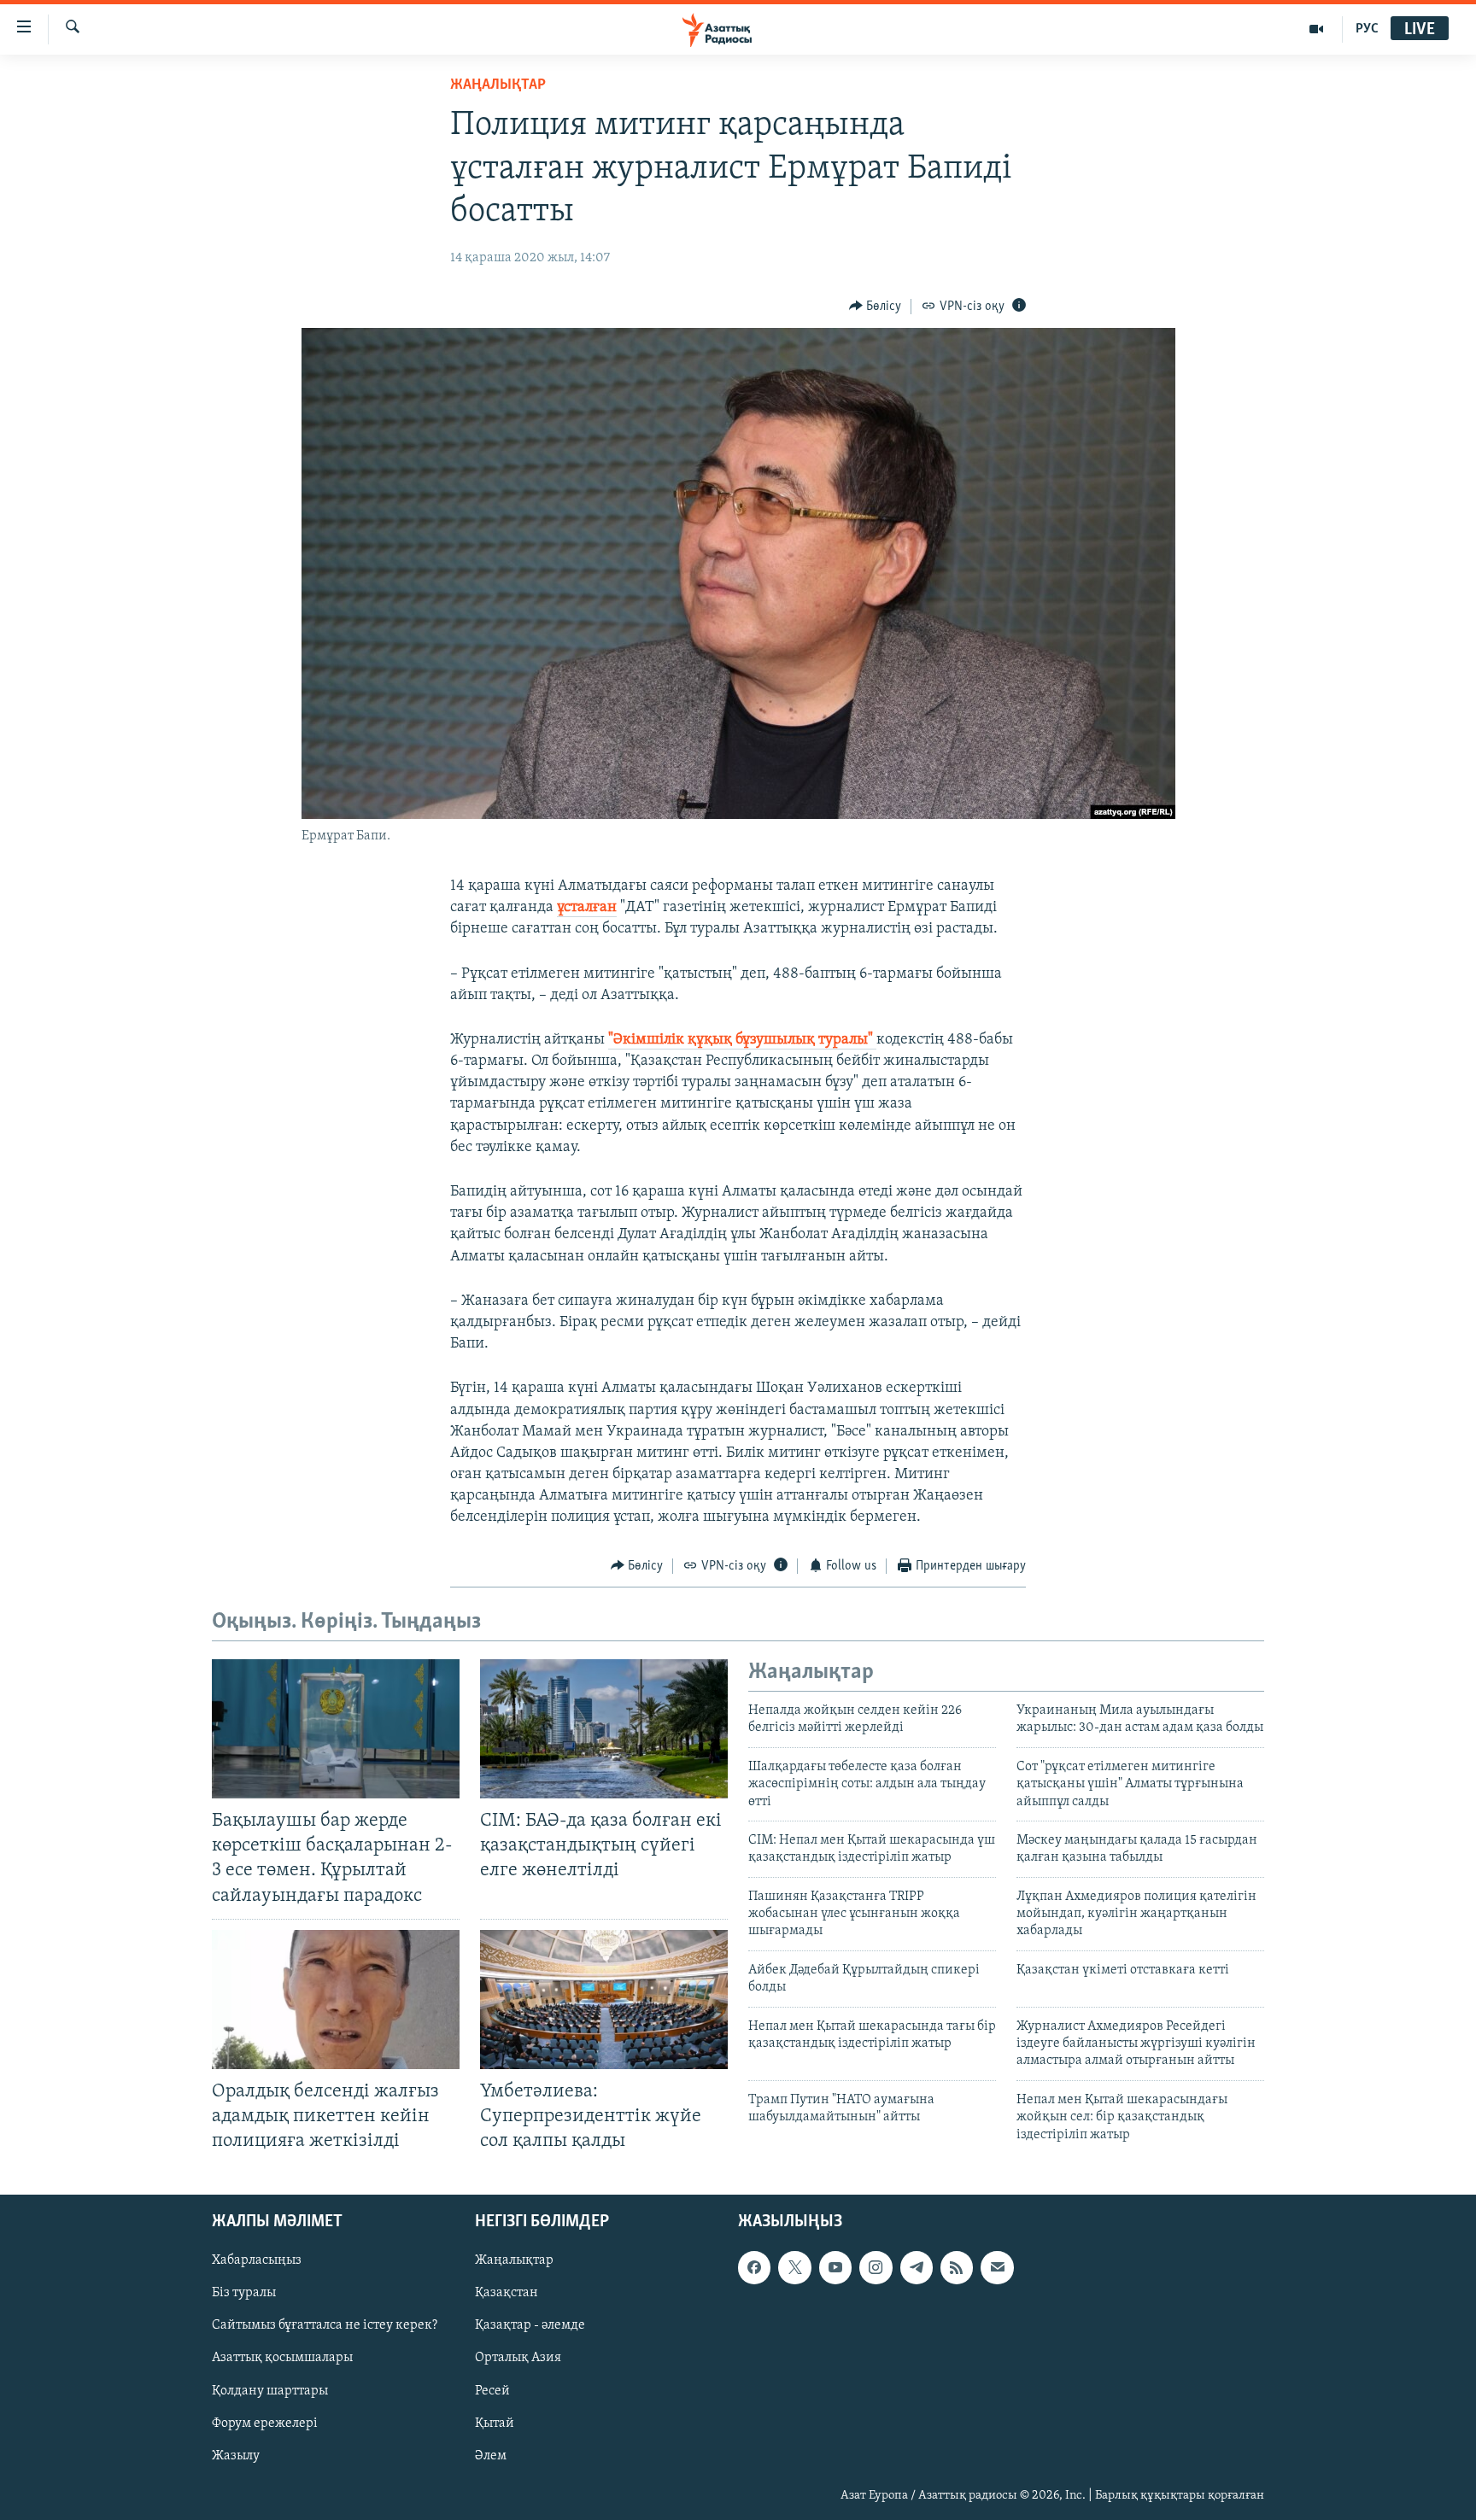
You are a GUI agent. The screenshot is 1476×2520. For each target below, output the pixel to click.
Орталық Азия (518, 2359)
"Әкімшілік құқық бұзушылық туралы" (742, 1040)
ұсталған (587, 908)
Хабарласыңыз (257, 2261)
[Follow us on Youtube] (835, 2268)
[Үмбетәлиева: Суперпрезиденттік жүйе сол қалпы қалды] (604, 2000)
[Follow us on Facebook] (754, 2268)
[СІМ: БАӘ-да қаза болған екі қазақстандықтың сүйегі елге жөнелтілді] (604, 1729)
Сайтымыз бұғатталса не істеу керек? (325, 2326)
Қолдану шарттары (270, 2391)
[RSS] (957, 2268)
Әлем (491, 2456)
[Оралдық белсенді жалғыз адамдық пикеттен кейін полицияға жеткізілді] (336, 2000)
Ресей (492, 2391)
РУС (1367, 29)
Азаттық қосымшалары (282, 2359)
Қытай (495, 2424)
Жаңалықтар (514, 2261)
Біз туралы (244, 2294)
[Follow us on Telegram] (917, 2268)
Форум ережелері (265, 2424)
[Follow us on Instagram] (876, 2268)
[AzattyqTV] (1317, 29)
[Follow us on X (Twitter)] (794, 2268)
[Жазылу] (997, 2268)
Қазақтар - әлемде (530, 2326)
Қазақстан (507, 2294)
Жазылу (236, 2456)
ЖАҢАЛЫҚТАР (498, 85)
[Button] (876, 307)
